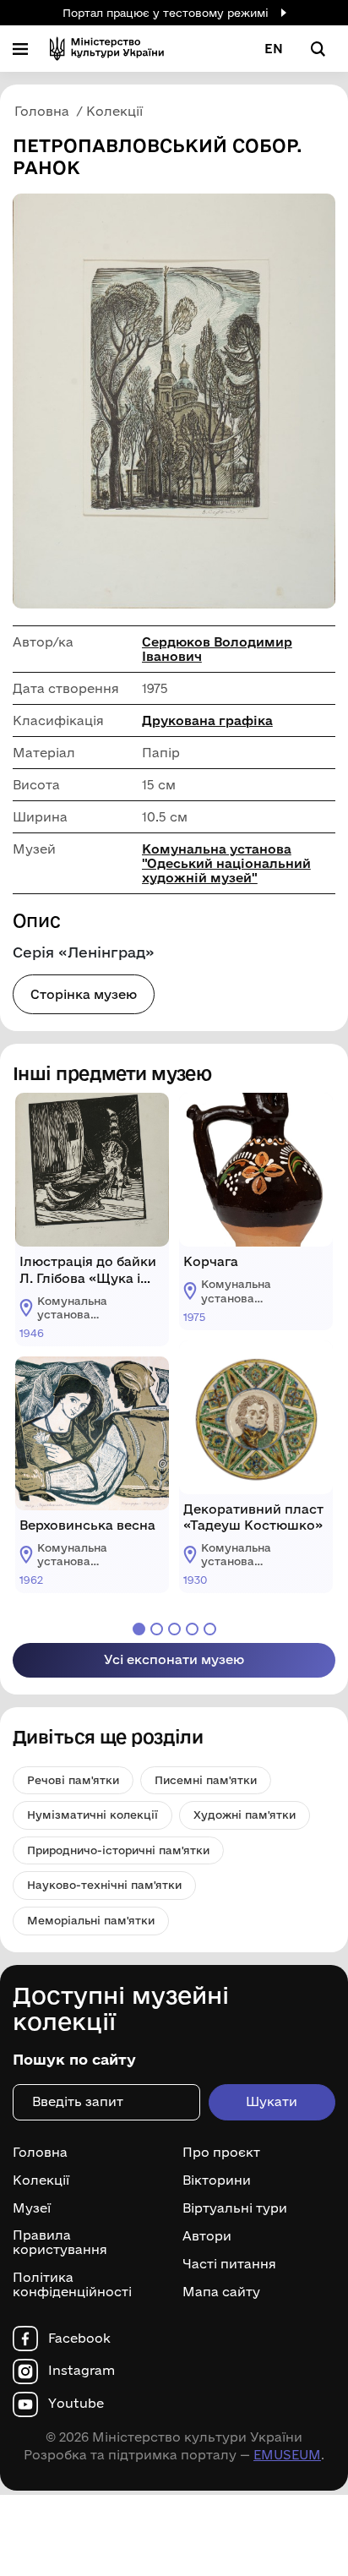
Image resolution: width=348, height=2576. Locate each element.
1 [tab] (139, 1629)
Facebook (79, 2339)
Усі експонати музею (174, 1659)
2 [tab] (157, 1629)
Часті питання (229, 2264)
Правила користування (60, 2243)
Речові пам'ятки (73, 1780)
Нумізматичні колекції (92, 1815)
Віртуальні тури (235, 2208)
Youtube (76, 2404)
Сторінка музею (84, 994)
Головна (40, 2153)
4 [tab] (192, 1629)
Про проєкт (221, 2153)
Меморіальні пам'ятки (91, 1920)
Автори (207, 2236)
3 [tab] (174, 1629)
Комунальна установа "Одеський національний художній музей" (226, 863)
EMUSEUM (287, 2455)
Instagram (82, 2371)
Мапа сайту (221, 2292)
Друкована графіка (207, 720)
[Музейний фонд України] (107, 49)
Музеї (32, 2208)
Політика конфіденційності (72, 2285)
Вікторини (217, 2180)
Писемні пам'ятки (206, 1780)
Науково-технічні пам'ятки (104, 1885)
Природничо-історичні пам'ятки (118, 1850)
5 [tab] (210, 1629)
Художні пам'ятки (245, 1815)
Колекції (41, 2180)
